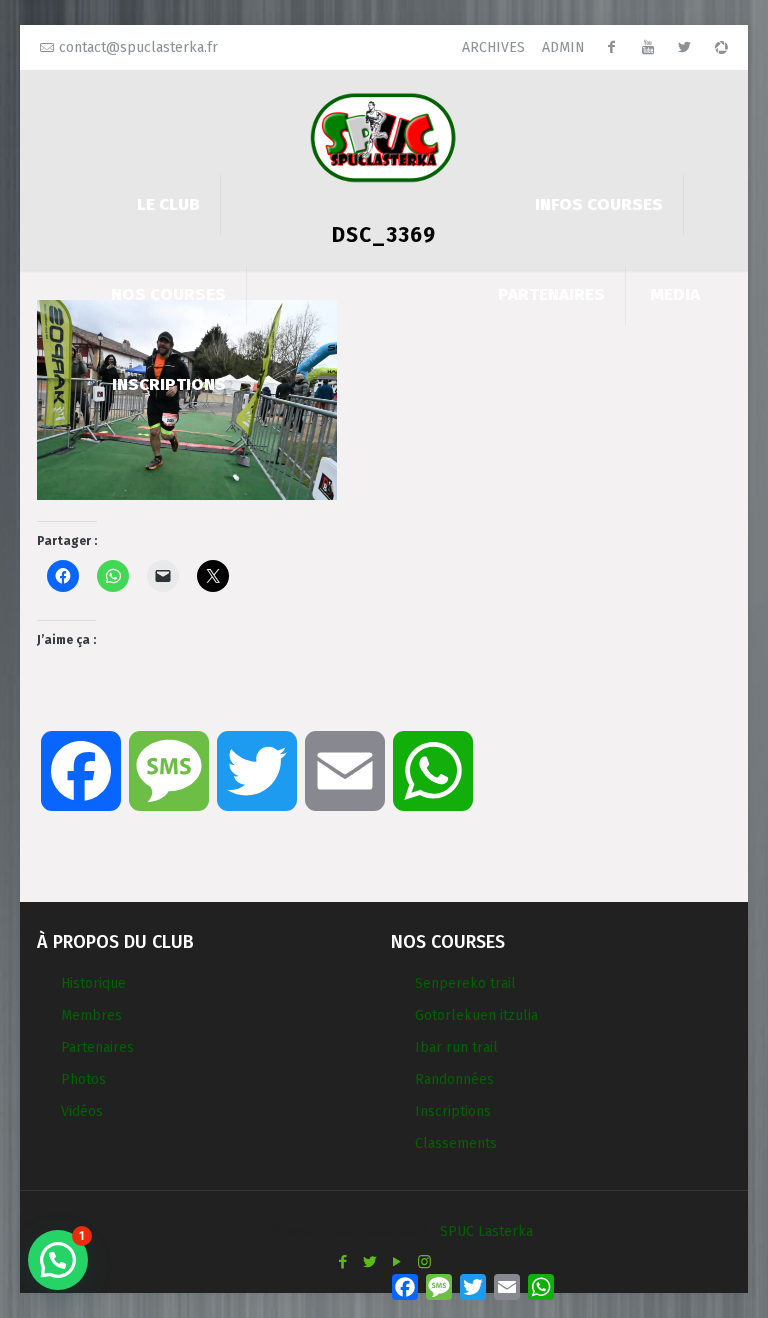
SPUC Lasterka (486, 1231)
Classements (456, 1143)
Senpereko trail (465, 983)
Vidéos (82, 1111)
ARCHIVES (493, 47)
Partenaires (97, 1047)
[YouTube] (397, 1262)
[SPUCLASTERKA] (384, 136)
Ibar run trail (456, 1047)
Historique (93, 983)
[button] (58, 1260)
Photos (83, 1079)
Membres (91, 1015)
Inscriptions (453, 1111)
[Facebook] (343, 1262)
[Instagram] (424, 1262)
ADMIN (563, 47)
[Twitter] (370, 1262)
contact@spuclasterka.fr (138, 47)
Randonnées (454, 1079)
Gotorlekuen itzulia (476, 1015)
